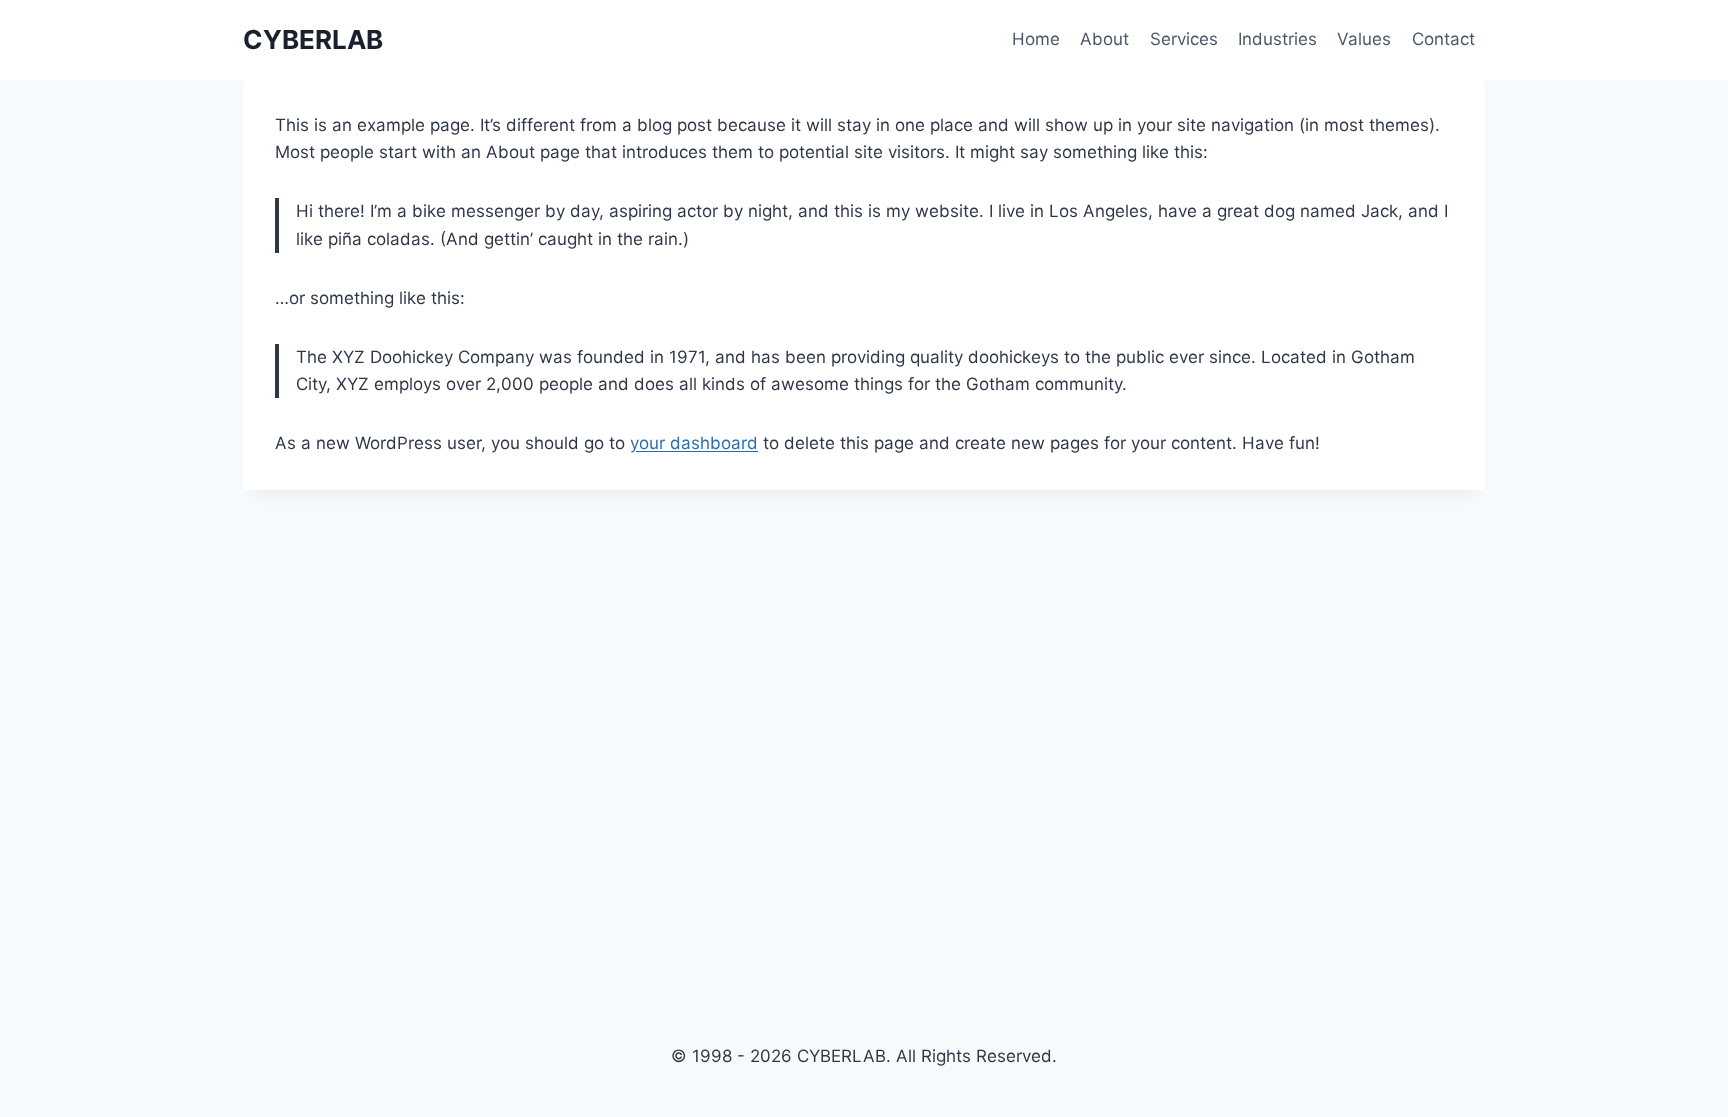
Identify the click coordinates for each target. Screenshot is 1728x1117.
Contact (1443, 39)
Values (1364, 39)
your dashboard (694, 443)
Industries (1277, 39)
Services (1184, 39)
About (1104, 39)
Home (1036, 39)
